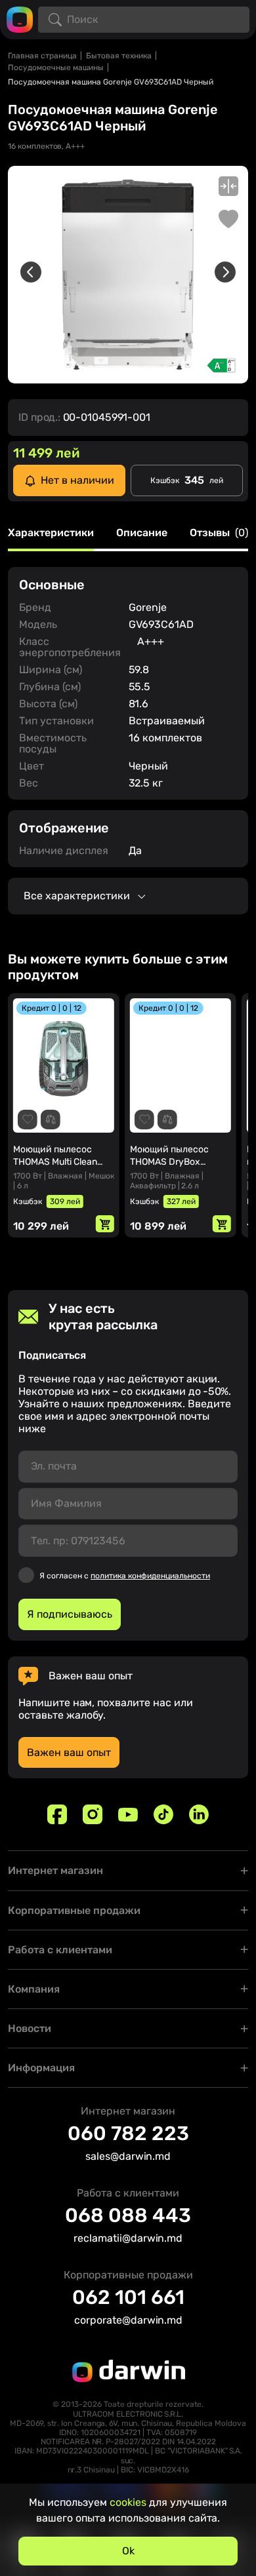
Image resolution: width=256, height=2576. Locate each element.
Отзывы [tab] (219, 533)
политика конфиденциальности (150, 1576)
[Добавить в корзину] (105, 1224)
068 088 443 (128, 2215)
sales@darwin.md (128, 2156)
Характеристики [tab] (51, 533)
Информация (41, 2068)
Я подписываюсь (70, 1614)
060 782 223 (128, 2134)
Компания (34, 1989)
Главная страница (42, 56)
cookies (128, 2502)
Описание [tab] (142, 533)
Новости (30, 2028)
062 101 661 (128, 2297)
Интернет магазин (55, 1870)
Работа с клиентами (60, 1950)
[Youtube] (128, 1814)
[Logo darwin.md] (20, 19)
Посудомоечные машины (56, 68)
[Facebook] (57, 1814)
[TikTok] (163, 1814)
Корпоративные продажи (74, 1910)
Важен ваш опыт (69, 1752)
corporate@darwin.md (128, 2320)
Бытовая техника (119, 56)
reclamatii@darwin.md (128, 2238)
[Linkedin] (199, 1814)
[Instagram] (93, 1814)
